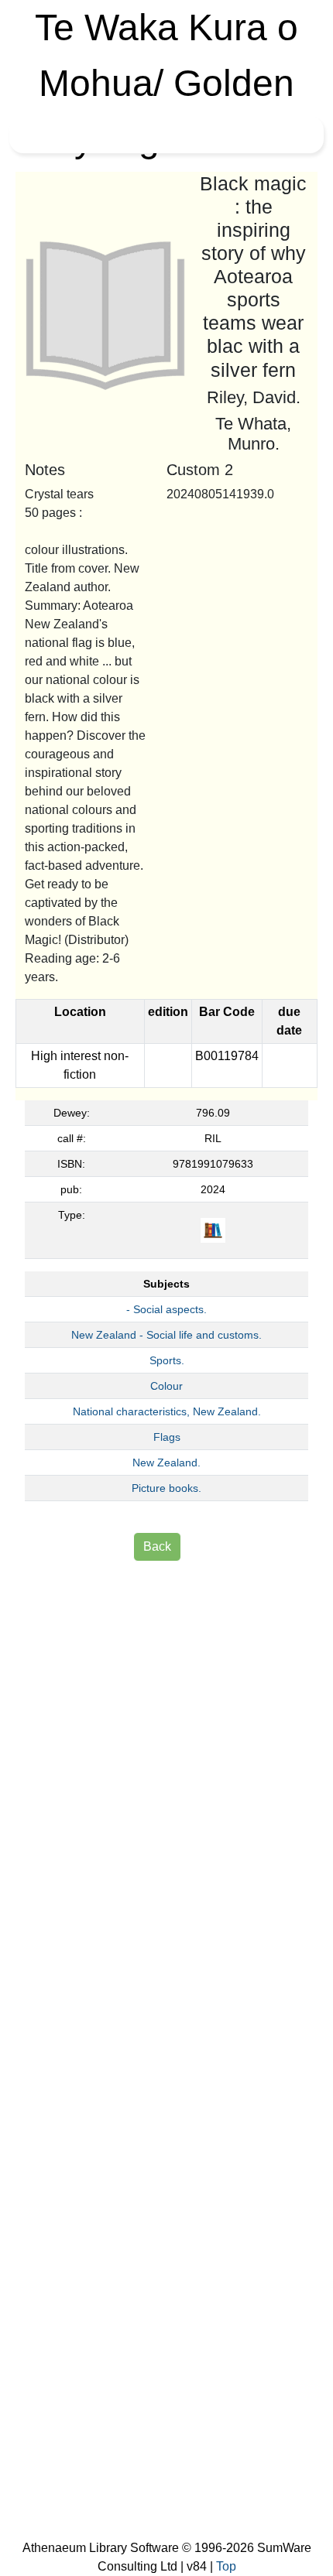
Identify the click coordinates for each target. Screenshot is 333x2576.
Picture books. (166, 1488)
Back (157, 1546)
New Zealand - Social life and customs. (166, 1335)
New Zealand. (166, 1462)
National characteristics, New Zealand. (167, 1411)
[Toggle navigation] (34, 135)
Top (226, 2566)
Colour (166, 1386)
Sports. (167, 1360)
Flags (167, 1437)
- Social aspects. (166, 1309)
